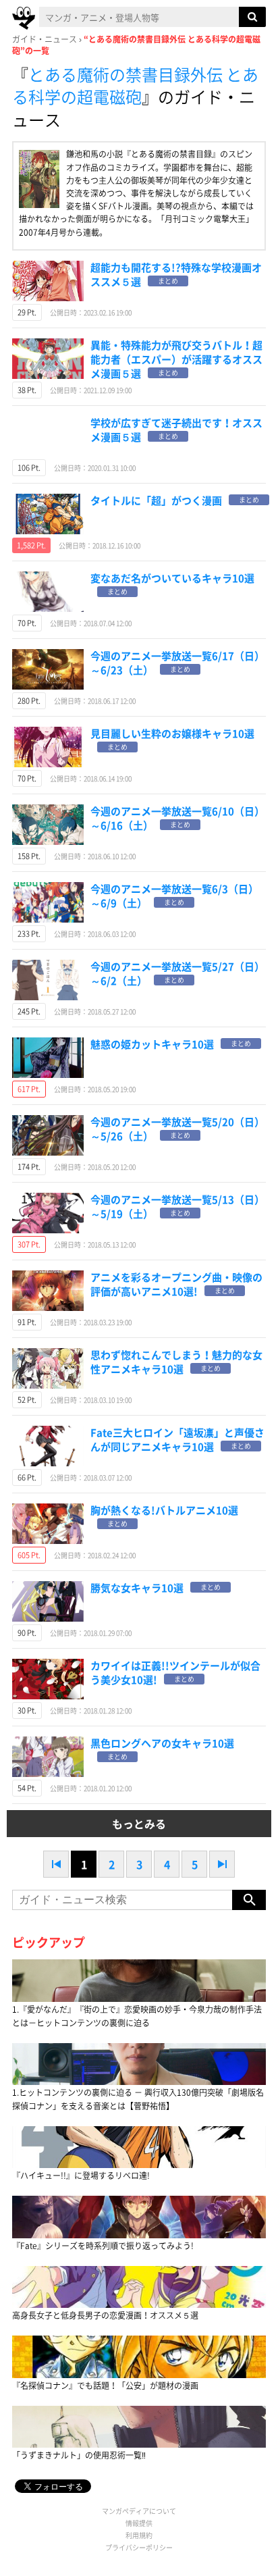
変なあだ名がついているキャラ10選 (172, 578)
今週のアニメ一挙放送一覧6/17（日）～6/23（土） (177, 663)
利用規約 (139, 2535)
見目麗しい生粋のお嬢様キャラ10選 (172, 733)
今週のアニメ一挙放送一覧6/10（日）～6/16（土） (177, 818)
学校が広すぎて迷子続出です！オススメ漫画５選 (176, 430)
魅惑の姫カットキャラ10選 (152, 1044)
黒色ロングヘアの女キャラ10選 (162, 1743)
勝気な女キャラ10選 (137, 1588)
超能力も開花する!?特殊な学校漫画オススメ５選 (176, 275)
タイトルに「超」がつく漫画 (156, 500)
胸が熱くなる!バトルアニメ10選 (164, 1510)
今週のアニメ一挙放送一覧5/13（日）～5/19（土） (177, 1207)
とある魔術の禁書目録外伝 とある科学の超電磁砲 (135, 86)
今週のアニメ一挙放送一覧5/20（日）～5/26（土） (177, 1129)
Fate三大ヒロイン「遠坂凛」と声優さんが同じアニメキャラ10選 (177, 1440)
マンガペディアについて (139, 2511)
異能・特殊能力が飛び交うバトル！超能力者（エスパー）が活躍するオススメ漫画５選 (176, 359)
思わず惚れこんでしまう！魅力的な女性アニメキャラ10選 (176, 1362)
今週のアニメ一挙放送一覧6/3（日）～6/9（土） (174, 896)
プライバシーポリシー (139, 2547)
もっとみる (139, 1824)
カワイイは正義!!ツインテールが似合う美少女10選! (175, 1673)
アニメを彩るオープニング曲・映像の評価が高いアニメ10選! (176, 1284)
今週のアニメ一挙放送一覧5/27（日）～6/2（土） (177, 974)
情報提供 (139, 2523)
